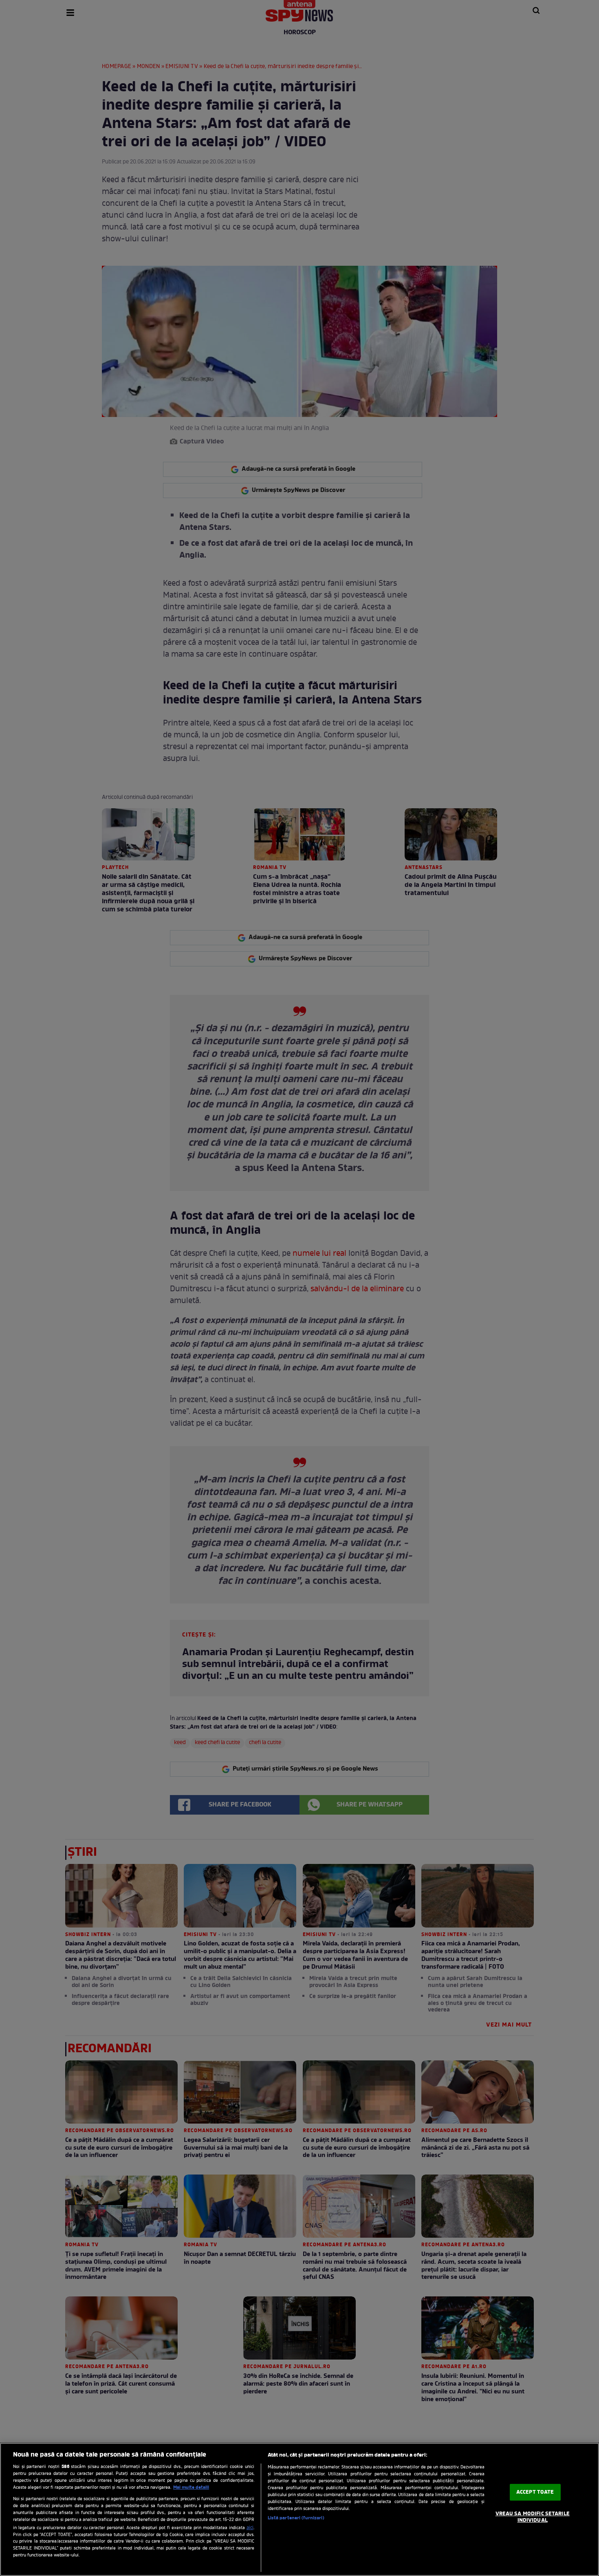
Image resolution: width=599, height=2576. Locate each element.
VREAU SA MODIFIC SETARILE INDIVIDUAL (533, 2517)
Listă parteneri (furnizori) (296, 2518)
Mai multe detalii (191, 2488)
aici (250, 2528)
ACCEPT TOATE (535, 2492)
